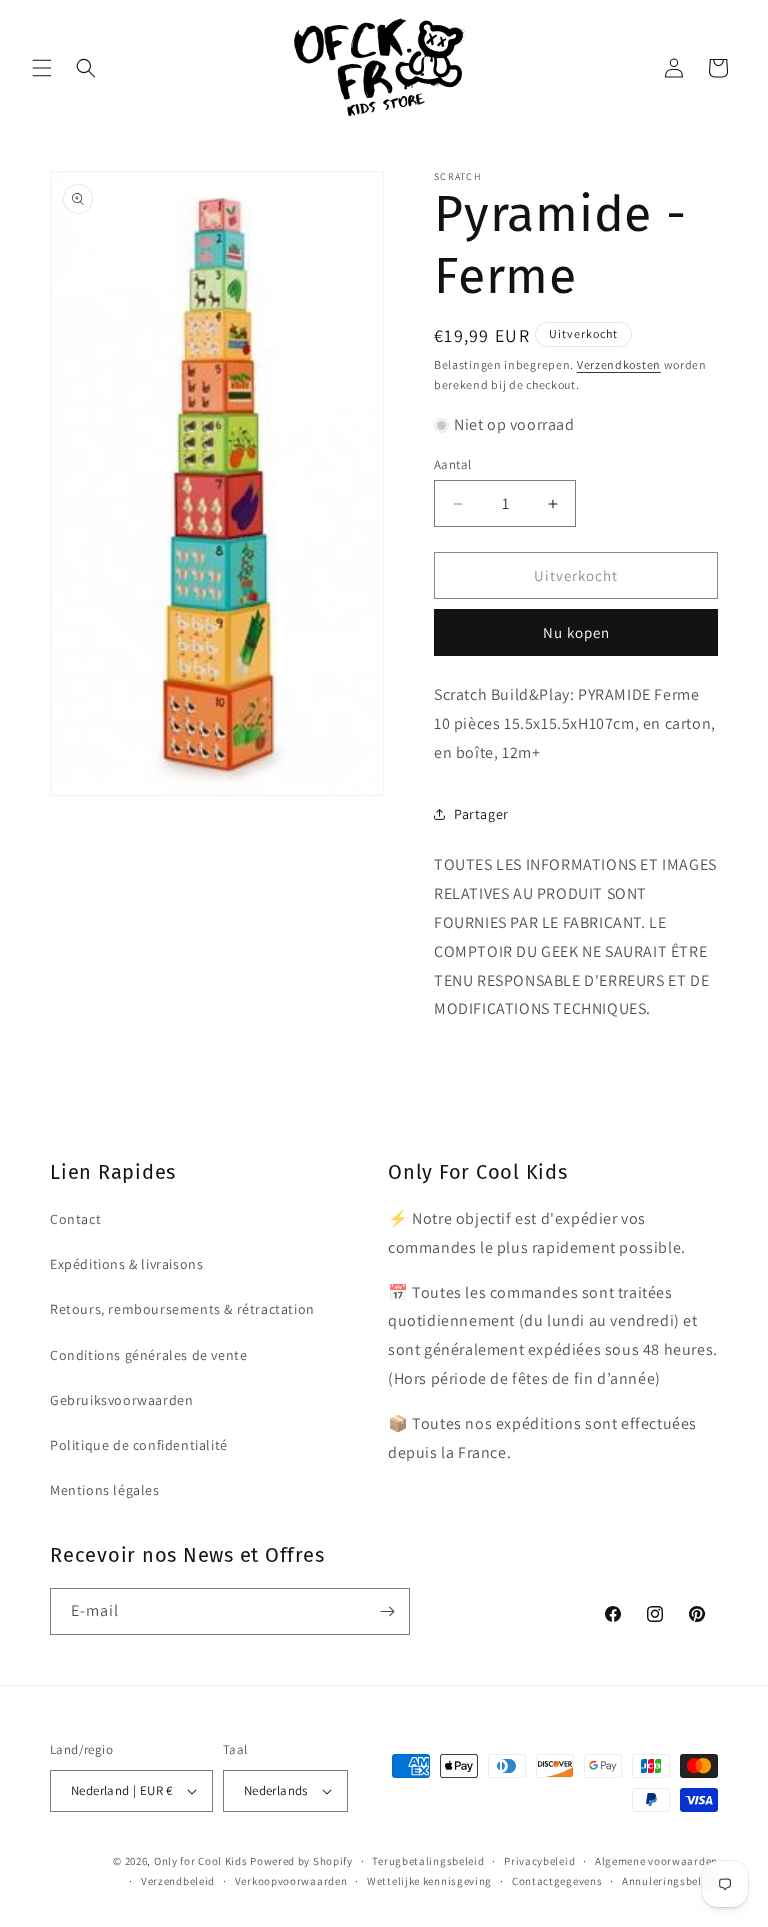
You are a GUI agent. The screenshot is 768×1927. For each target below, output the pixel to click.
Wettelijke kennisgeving (429, 1881)
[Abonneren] (387, 1611)
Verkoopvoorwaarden (291, 1881)
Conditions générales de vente (148, 1355)
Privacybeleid (539, 1861)
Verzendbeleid (178, 1881)
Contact (75, 1219)
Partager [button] (481, 814)
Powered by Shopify (301, 1861)
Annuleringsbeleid (670, 1881)
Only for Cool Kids (201, 1861)
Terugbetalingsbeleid (428, 1861)
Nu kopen (576, 632)
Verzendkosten (619, 364)
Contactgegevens (557, 1881)
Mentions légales (105, 1490)
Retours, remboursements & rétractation (182, 1309)
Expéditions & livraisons (126, 1264)
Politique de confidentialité (139, 1445)
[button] (42, 68)
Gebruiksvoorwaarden (121, 1400)
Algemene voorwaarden (656, 1861)
